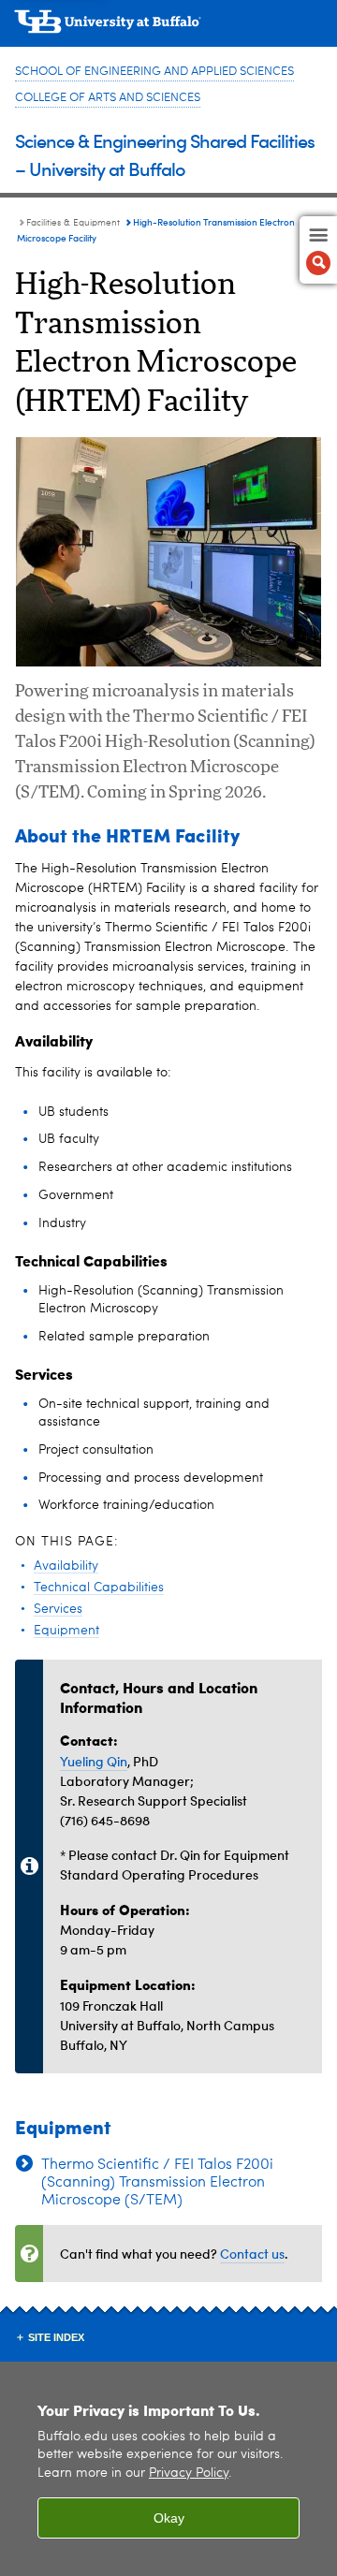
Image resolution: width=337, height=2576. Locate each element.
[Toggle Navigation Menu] (318, 250)
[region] (168, 2469)
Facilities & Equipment (73, 223)
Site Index (56, 2337)
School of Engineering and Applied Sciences (154, 72)
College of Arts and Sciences (108, 98)
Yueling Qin (94, 1761)
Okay (169, 2518)
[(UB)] (168, 28)
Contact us (252, 2254)
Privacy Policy (189, 2474)
